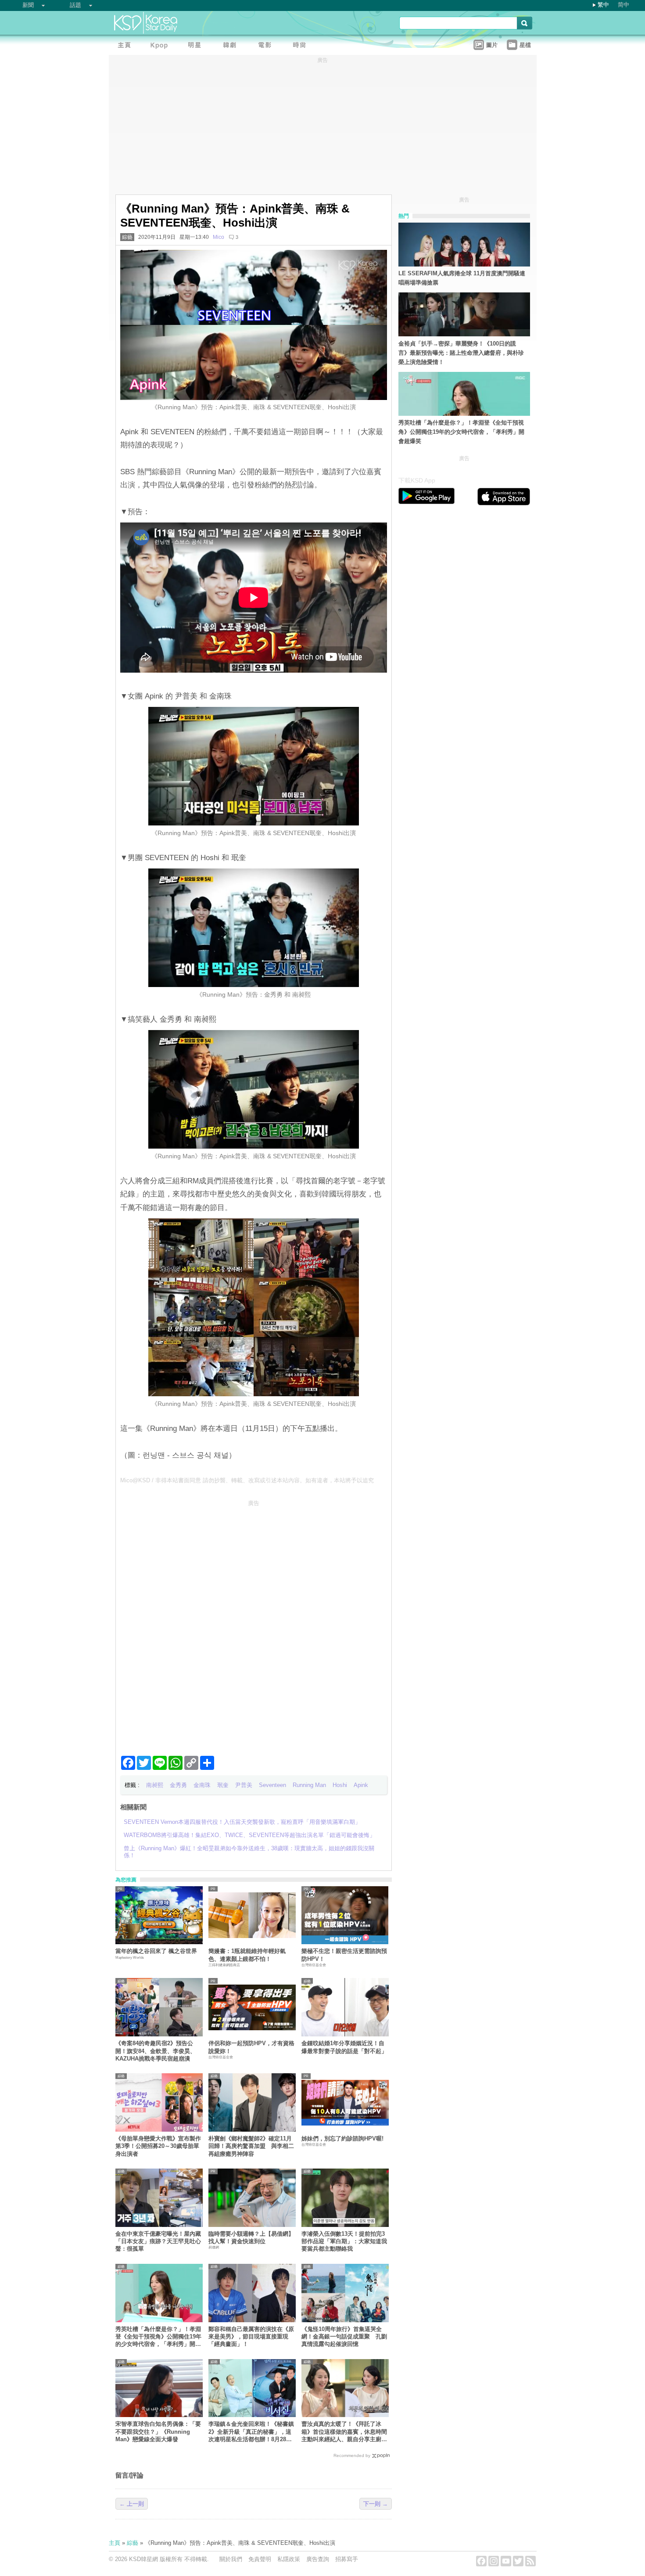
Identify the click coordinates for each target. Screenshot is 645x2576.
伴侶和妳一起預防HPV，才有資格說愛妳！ (251, 2047)
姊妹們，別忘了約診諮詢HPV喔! (342, 2138)
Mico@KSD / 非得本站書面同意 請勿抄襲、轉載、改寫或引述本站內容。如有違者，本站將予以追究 (247, 1480)
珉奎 (223, 1785)
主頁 (115, 2543)
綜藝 (127, 237)
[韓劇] (232, 46)
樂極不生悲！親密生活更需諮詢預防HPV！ (344, 1955)
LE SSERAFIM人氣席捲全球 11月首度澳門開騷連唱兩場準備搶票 (462, 278)
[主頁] (126, 46)
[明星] (197, 46)
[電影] (267, 46)
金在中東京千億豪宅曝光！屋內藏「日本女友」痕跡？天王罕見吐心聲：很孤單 (158, 2241)
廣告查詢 (318, 2559)
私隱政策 (289, 2559)
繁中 (603, 5)
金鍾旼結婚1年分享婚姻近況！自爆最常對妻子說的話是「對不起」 (344, 2047)
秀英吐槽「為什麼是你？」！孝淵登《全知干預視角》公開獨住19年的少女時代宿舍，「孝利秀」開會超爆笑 (158, 2337)
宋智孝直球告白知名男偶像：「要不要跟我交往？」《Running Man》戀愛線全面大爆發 (158, 2432)
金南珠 (202, 1785)
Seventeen (272, 1785)
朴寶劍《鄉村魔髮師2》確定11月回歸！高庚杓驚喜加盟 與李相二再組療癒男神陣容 (251, 2146)
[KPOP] (161, 46)
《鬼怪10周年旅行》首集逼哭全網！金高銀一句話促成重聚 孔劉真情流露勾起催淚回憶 (344, 2337)
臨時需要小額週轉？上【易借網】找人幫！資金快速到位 (251, 2237)
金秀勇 (178, 1785)
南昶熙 (155, 1785)
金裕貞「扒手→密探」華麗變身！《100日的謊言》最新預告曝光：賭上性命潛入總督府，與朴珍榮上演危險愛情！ (461, 353)
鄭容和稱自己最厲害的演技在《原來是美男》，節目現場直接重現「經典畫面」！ (251, 2337)
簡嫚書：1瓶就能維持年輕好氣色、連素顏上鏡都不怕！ (247, 1955)
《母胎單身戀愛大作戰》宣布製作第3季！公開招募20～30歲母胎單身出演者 (158, 2146)
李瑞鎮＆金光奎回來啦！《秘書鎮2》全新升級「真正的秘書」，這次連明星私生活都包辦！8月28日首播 (251, 2432)
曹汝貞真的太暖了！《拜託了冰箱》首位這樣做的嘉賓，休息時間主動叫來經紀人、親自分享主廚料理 (344, 2432)
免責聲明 (260, 2559)
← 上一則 (132, 2504)
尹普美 (244, 1785)
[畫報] (302, 46)
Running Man (309, 1785)
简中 (623, 5)
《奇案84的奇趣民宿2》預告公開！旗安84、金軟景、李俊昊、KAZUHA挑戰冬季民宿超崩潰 (156, 2051)
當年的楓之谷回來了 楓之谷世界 (156, 1951)
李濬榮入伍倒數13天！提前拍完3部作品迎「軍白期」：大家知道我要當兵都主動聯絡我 (344, 2241)
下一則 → (376, 2504)
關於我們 (231, 2559)
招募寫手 (347, 2559)
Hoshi (340, 1785)
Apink (361, 1785)
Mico (219, 237)
